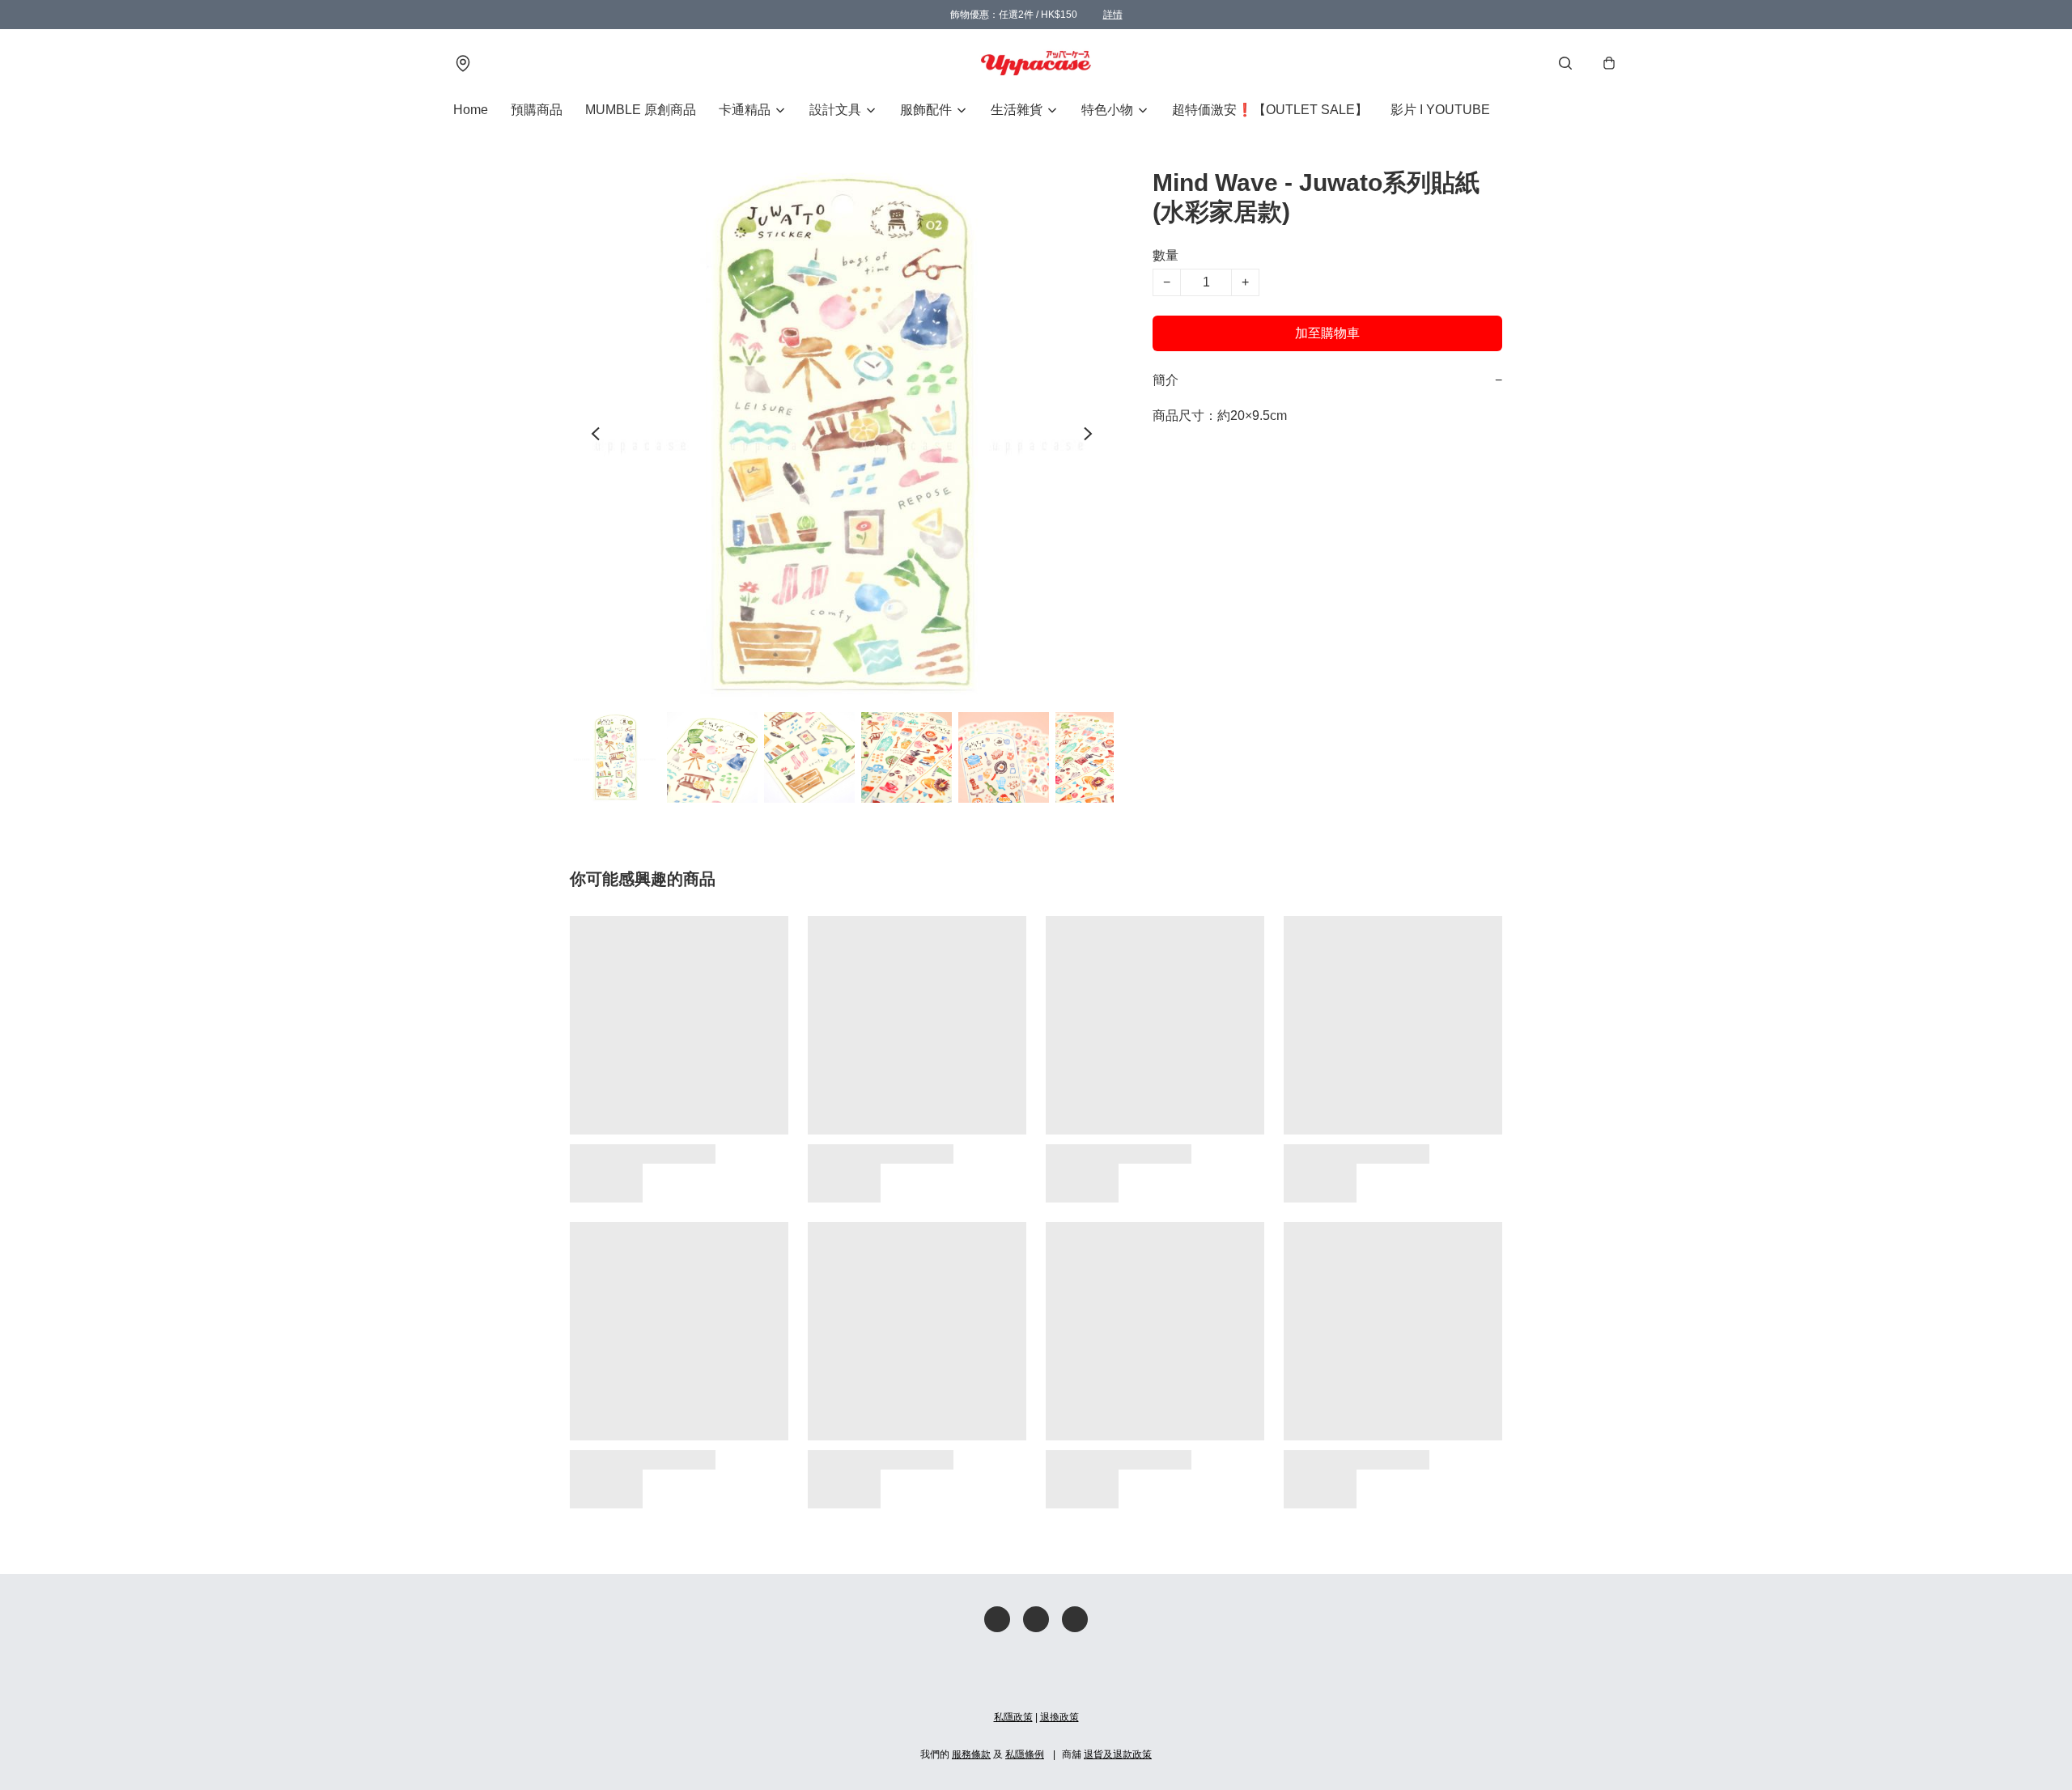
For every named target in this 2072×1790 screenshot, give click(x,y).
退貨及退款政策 (1118, 1754)
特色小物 (1107, 110)
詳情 (1113, 15)
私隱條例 (1025, 1754)
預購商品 (537, 110)
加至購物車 (1327, 333)
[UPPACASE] (1036, 63)
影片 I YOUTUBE (1440, 110)
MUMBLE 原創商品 (641, 110)
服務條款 (971, 1754)
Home (471, 110)
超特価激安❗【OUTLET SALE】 (1270, 110)
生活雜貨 (1017, 110)
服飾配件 (926, 110)
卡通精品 (745, 110)
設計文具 (835, 110)
